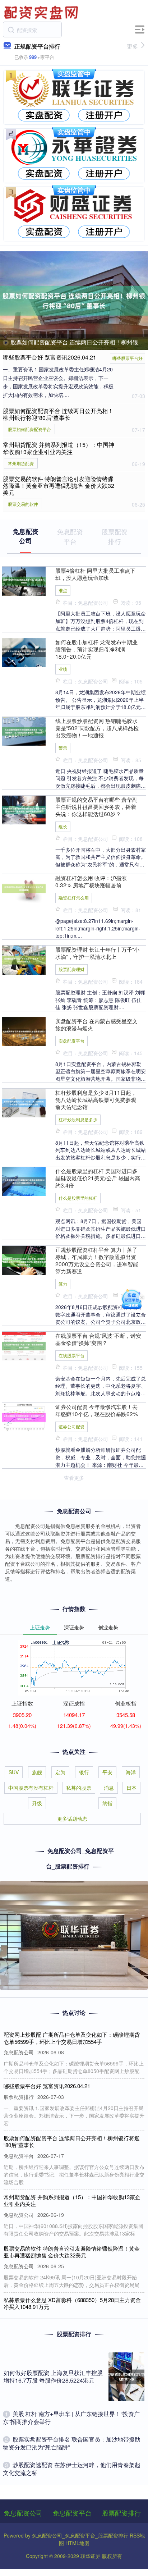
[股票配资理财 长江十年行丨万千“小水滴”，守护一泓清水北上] (24, 959)
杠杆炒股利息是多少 (78, 1119)
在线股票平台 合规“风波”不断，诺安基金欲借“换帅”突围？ (98, 1339)
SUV (14, 1772)
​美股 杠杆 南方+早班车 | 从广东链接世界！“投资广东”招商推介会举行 (71, 2418)
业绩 (63, 669)
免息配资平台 (72, 2513)
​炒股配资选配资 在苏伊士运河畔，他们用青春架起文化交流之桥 (72, 2469)
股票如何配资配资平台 (29, 429)
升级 (37, 1803)
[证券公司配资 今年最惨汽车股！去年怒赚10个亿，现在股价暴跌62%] (24, 1417)
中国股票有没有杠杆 (31, 1788)
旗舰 (37, 1772)
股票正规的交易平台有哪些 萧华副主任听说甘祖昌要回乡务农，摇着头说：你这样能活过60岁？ (96, 806)
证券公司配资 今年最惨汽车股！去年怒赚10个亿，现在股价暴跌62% (97, 1410)
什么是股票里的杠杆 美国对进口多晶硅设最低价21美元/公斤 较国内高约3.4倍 (98, 1178)
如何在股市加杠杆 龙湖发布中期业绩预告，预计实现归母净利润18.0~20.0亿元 (96, 649)
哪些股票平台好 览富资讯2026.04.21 (50, 357)
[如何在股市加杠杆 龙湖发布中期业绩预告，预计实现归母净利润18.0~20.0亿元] (24, 652)
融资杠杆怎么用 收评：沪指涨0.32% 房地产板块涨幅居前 (91, 881)
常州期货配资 (21, 463)
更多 (133, 46)
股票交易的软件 (23, 504)
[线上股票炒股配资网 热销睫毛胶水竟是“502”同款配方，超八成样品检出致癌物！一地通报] (24, 731)
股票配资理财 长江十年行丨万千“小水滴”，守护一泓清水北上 (97, 953)
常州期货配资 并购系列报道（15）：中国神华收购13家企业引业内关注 (59, 448)
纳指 (107, 1803)
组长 (63, 826)
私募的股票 (79, 1788)
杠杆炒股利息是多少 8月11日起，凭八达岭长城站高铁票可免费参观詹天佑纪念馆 (96, 1099)
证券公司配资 (71, 1426)
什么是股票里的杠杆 (78, 1198)
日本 (131, 1788)
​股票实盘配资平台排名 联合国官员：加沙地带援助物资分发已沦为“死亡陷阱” (72, 2443)
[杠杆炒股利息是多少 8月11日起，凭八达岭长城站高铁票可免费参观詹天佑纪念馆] (24, 1102)
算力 (63, 1284)
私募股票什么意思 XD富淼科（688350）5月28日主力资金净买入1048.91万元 (72, 2303)
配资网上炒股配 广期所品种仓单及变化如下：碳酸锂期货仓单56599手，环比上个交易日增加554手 (72, 2038)
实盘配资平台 (71, 1041)
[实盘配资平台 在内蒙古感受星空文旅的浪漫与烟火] (24, 1031)
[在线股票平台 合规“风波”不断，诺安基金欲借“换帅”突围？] (24, 1345)
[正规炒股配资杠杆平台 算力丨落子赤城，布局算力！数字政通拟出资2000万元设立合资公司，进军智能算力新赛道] (24, 1259)
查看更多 (74, 1478)
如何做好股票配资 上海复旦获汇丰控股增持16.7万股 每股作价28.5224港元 (53, 2376)
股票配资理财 (71, 969)
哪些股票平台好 (128, 358)
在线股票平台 (71, 1355)
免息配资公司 (23, 2513)
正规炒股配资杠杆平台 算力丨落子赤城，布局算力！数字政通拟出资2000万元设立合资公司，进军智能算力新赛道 (97, 1260)
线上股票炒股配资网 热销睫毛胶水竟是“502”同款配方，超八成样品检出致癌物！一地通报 (97, 728)
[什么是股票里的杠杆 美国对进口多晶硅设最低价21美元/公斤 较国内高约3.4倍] (24, 1181)
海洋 (131, 1772)
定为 (60, 1772)
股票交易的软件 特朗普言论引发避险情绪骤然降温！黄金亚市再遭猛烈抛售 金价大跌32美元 (59, 486)
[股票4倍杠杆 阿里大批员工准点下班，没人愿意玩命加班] (24, 580)
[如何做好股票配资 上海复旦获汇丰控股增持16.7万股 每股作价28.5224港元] (126, 2377)
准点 (63, 590)
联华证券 (91, 2556)
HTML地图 (77, 2543)
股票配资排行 (121, 2513)
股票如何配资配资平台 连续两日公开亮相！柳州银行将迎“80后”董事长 (58, 414)
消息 (109, 1788)
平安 (107, 1772)
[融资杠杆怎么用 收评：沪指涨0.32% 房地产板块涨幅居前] (24, 888)
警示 (63, 748)
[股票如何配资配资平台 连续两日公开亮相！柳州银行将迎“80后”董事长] (74, 301)
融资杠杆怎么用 (74, 898)
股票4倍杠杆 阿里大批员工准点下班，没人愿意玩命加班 (95, 574)
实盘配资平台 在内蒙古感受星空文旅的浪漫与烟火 (96, 1024)
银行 (84, 1772)
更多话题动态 (72, 1818)
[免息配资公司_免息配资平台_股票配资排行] (42, 12)
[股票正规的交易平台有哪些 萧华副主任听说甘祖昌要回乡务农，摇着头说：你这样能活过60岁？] (24, 809)
